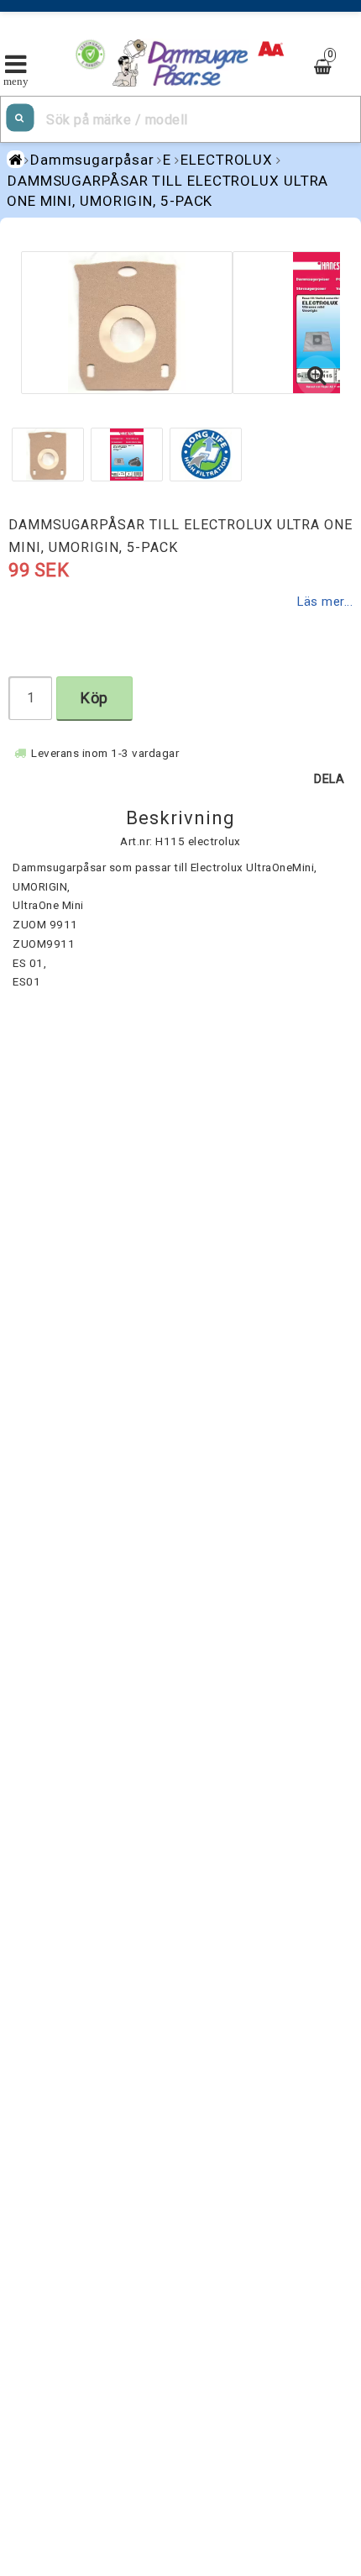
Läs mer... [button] (325, 602)
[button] (317, 376)
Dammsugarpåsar (92, 160)
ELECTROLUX (227, 160)
